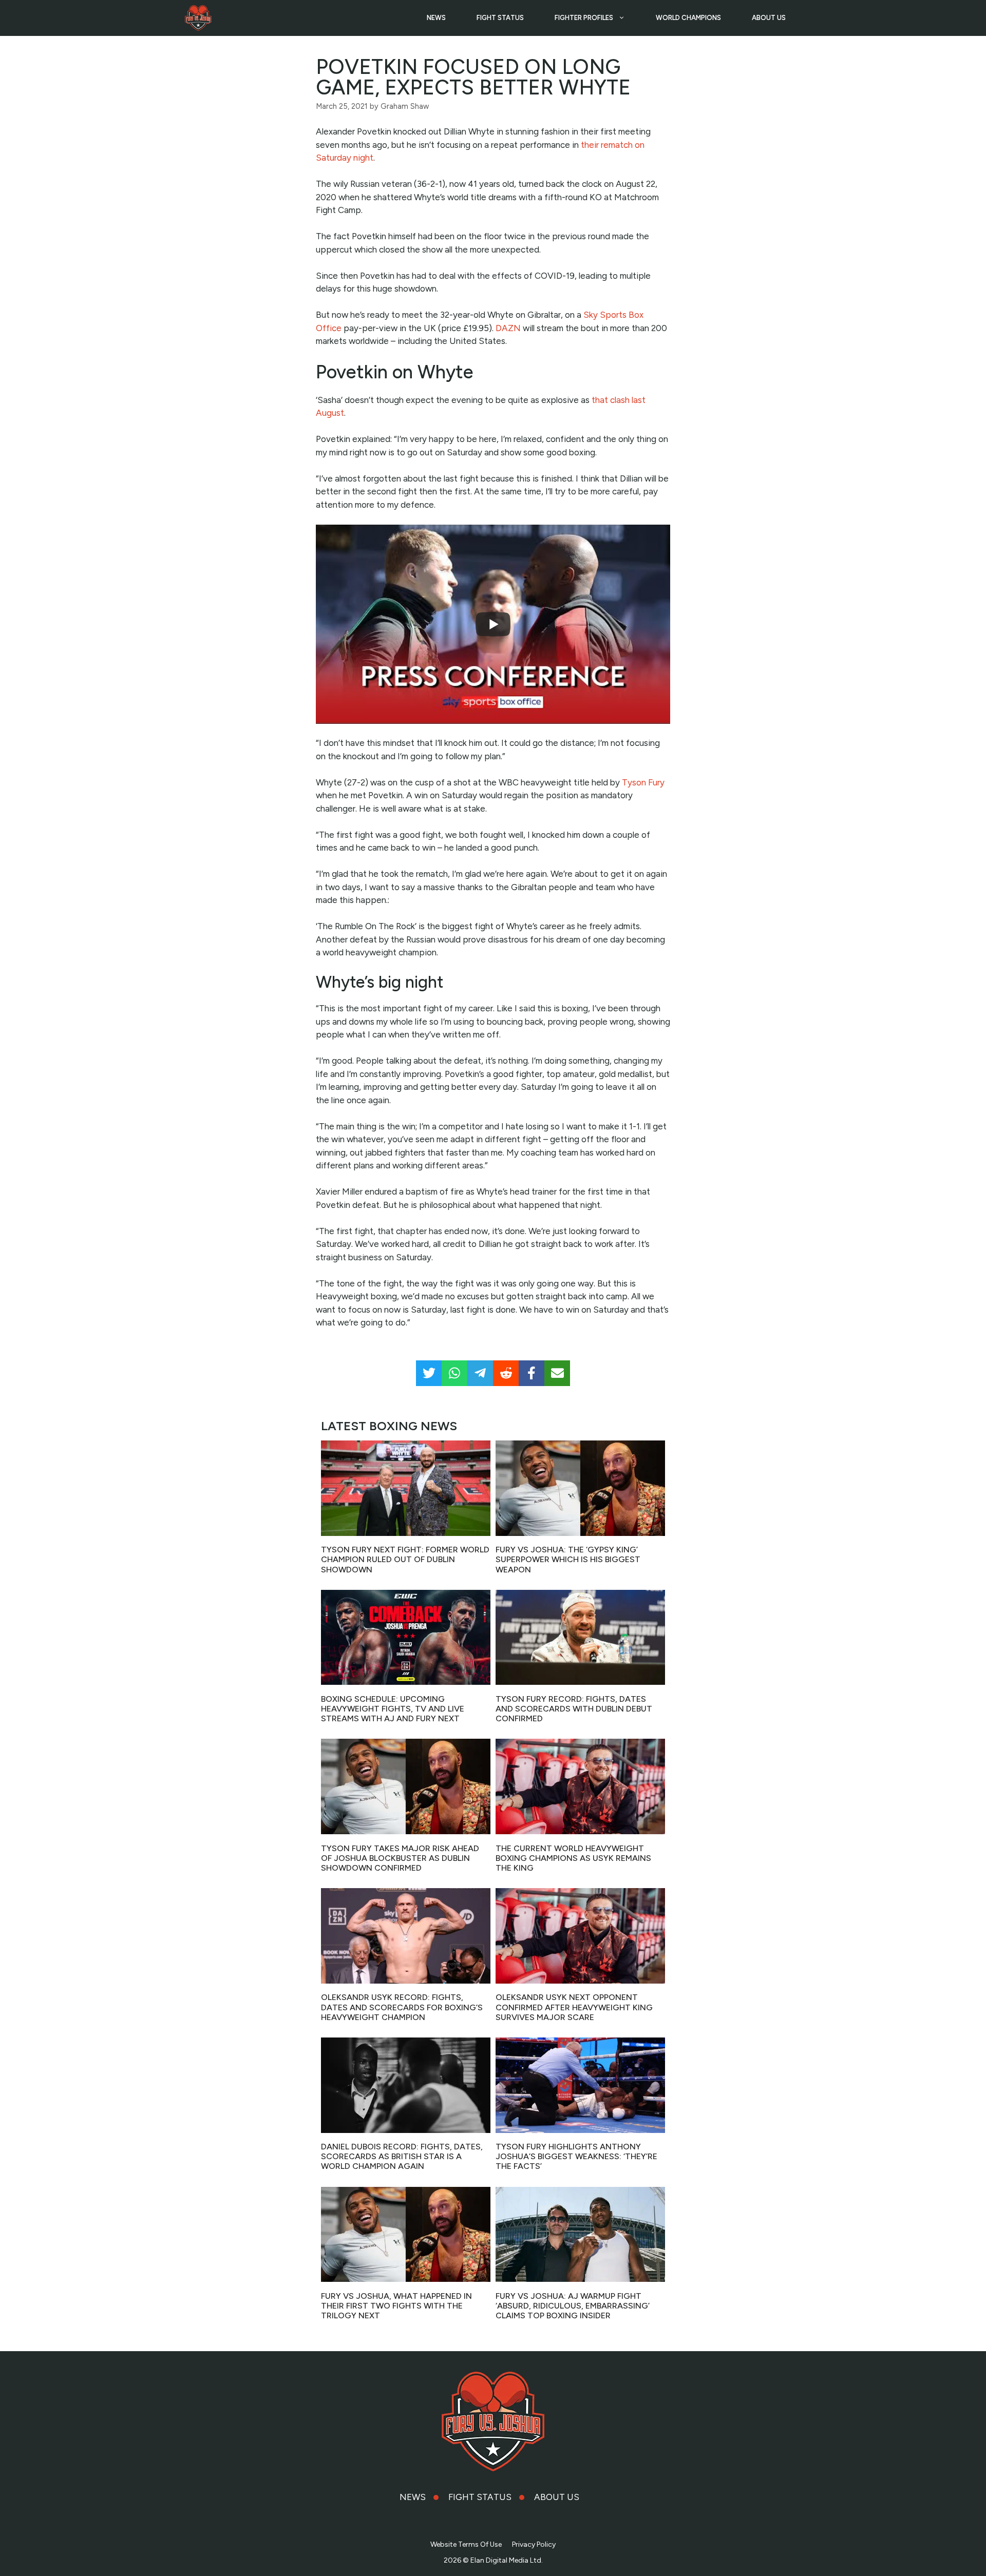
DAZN (508, 328)
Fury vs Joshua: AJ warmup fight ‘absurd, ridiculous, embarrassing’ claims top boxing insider (573, 2306)
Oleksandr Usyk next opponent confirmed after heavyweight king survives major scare (574, 2007)
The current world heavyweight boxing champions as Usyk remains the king (573, 1858)
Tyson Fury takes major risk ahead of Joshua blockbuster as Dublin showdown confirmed (400, 1858)
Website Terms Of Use (466, 2544)
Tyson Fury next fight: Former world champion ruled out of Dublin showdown (405, 1559)
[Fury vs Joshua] (198, 18)
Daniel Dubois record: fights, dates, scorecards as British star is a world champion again (402, 2156)
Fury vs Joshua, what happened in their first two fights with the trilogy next (396, 2306)
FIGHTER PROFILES (584, 18)
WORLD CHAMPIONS (688, 18)
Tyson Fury (643, 782)
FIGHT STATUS (500, 18)
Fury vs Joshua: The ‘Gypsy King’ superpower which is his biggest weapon (568, 1559)
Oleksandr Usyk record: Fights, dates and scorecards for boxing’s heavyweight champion (402, 2007)
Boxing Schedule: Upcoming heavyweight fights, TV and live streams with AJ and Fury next (393, 1709)
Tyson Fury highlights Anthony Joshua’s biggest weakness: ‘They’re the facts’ (576, 2156)
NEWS (436, 18)
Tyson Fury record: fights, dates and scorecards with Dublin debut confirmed (574, 1709)
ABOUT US (769, 18)
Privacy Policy (534, 2544)
